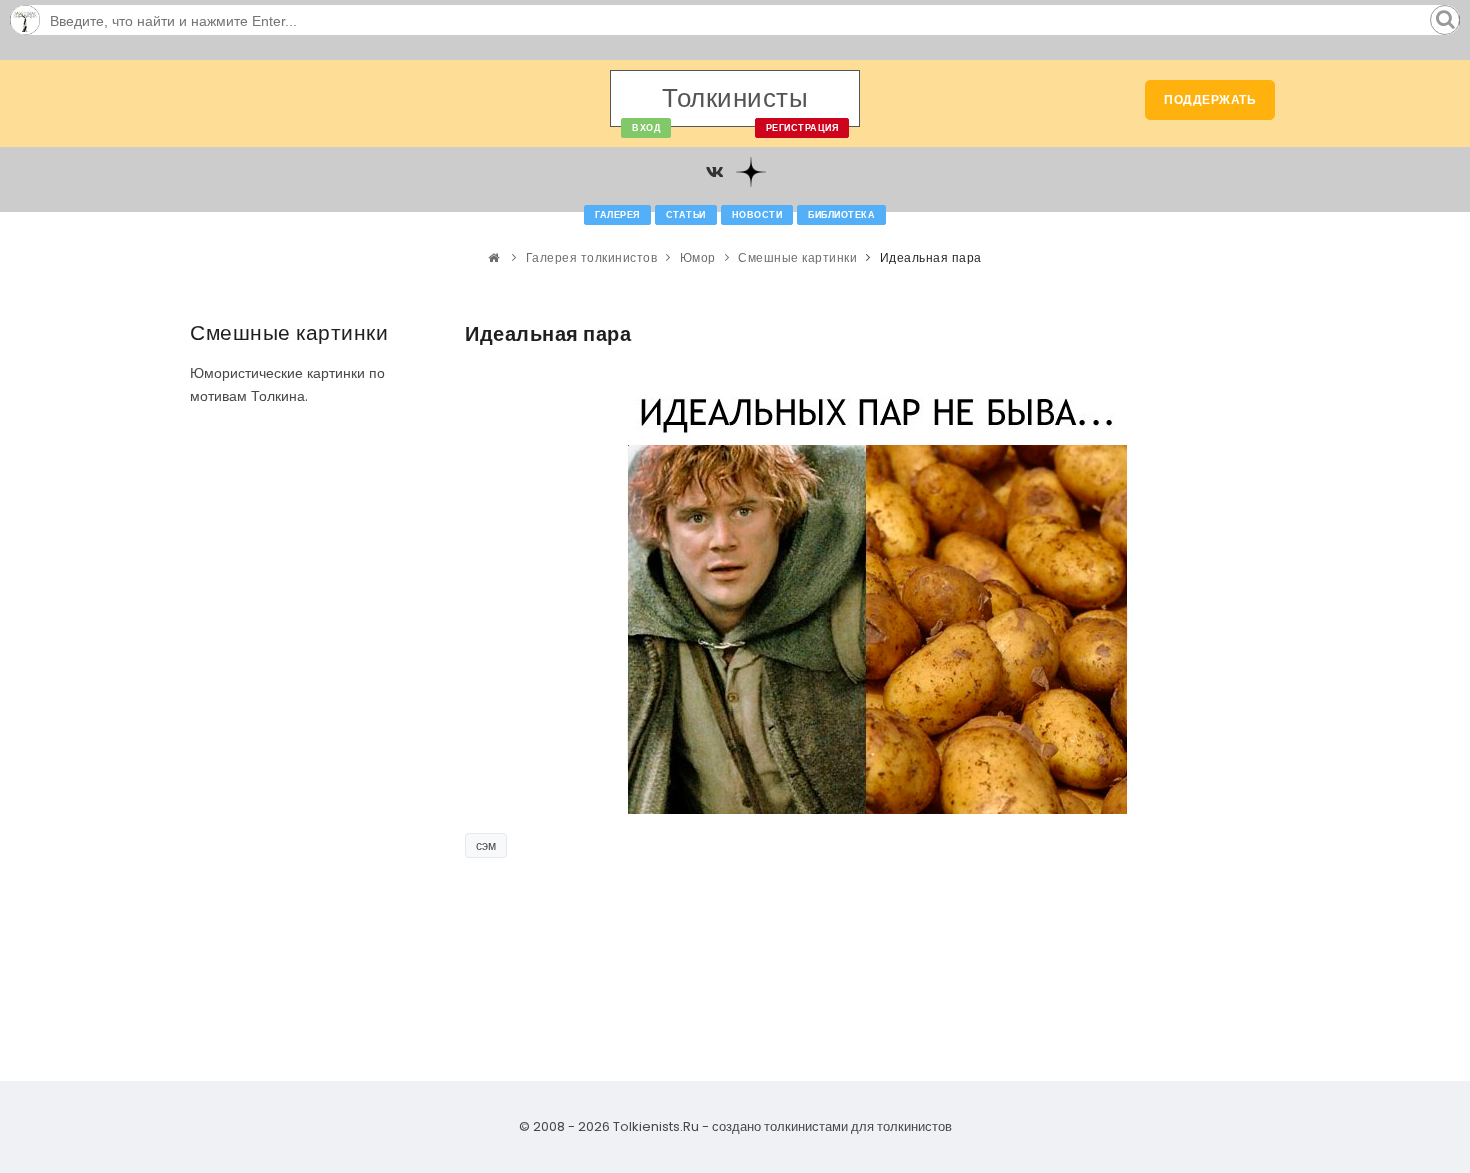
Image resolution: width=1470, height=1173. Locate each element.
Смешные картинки (797, 257)
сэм (486, 845)
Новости (757, 215)
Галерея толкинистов (592, 257)
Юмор (698, 257)
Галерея (617, 215)
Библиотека (841, 215)
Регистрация (802, 128)
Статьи (686, 215)
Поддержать (1210, 99)
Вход (646, 128)
